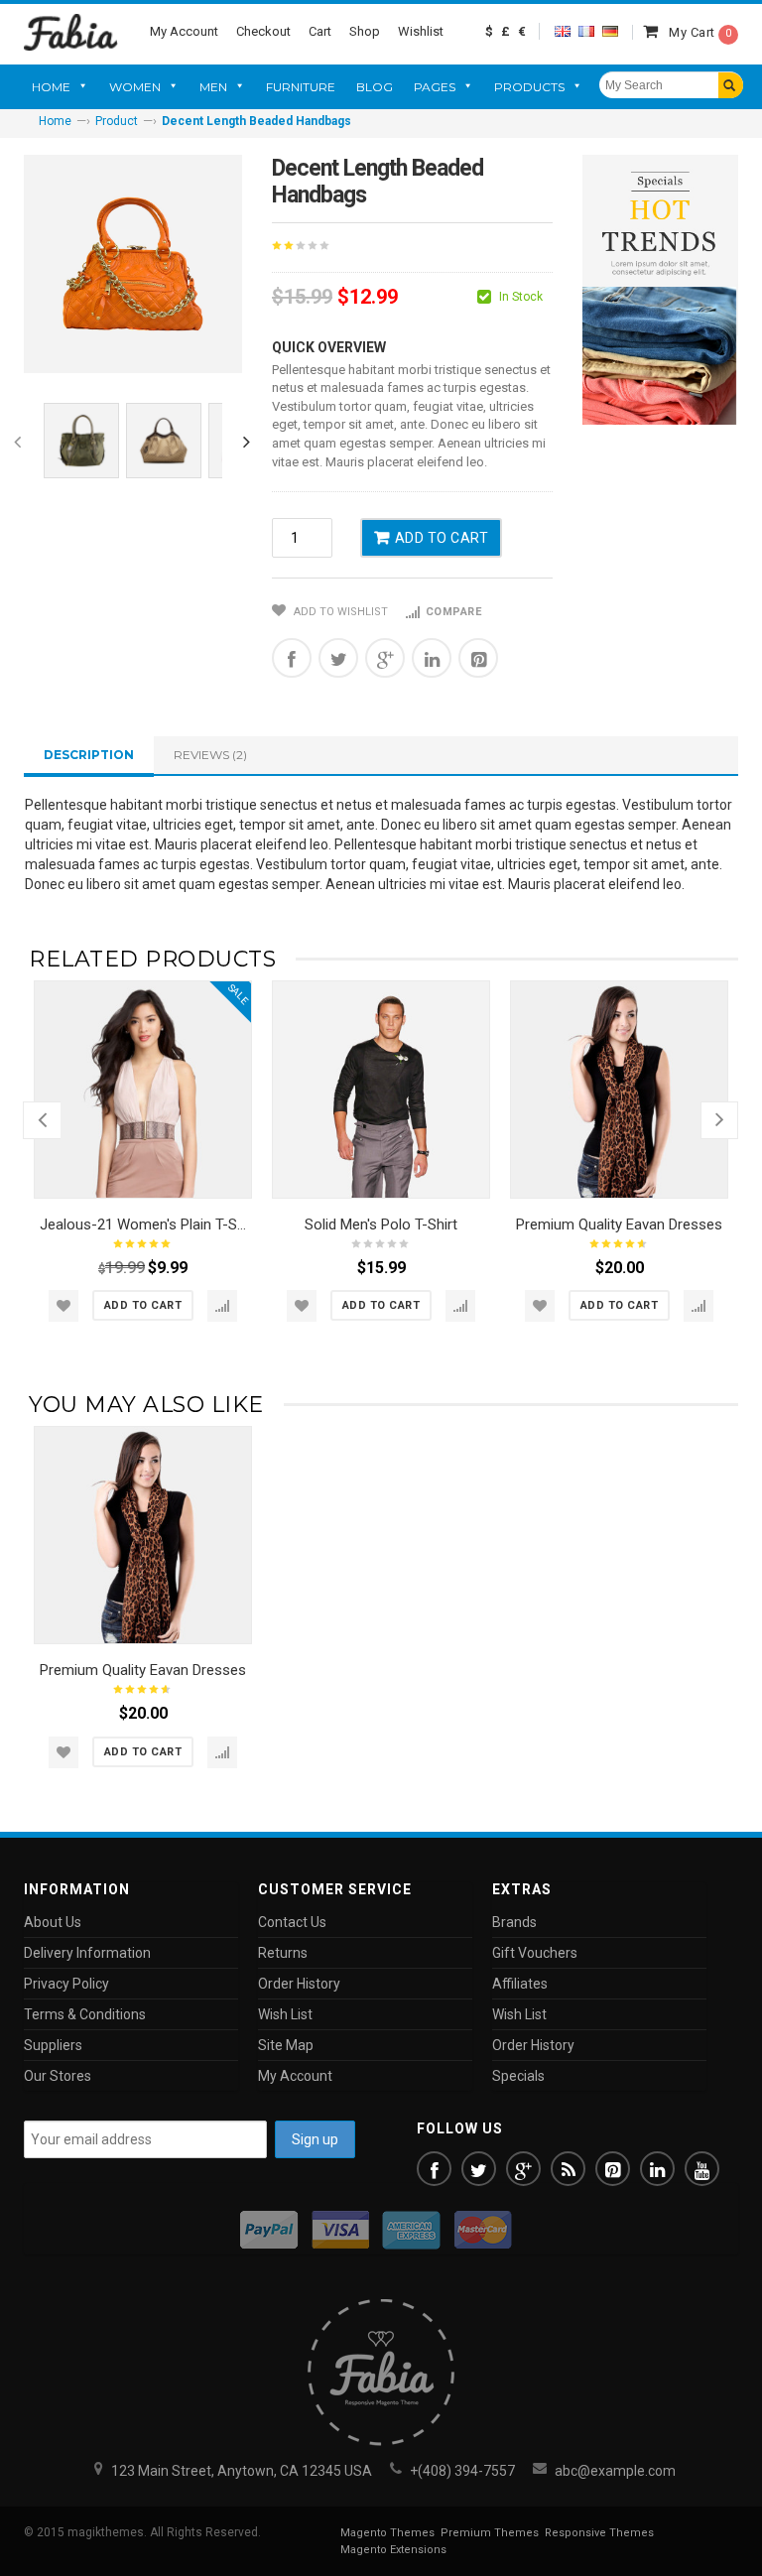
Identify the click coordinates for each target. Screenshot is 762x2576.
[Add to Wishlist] (63, 1306)
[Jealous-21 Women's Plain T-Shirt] (143, 1090)
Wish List (285, 2014)
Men (213, 87)
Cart (320, 31)
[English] (563, 31)
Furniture (301, 87)
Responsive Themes (599, 2533)
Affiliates (520, 1984)
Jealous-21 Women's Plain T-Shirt (149, 1224)
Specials (518, 2076)
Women (135, 87)
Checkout (263, 31)
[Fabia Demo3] (71, 31)
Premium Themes (490, 2533)
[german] (610, 31)
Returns (283, 1953)
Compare (453, 612)
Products (529, 87)
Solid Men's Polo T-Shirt (381, 1224)
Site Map (286, 2045)
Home (51, 87)
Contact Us (292, 1922)
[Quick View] (231, 1178)
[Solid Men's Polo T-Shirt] (381, 1090)
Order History (299, 1984)
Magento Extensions (393, 2550)
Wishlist (421, 31)
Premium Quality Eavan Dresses (619, 1224)
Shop (365, 31)
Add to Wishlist (339, 612)
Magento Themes (387, 2533)
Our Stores (58, 2076)
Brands (514, 1922)
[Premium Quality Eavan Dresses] (619, 1090)
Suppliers (53, 2045)
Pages (435, 87)
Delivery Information (87, 1953)
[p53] (164, 441)
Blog (375, 87)
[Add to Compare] (222, 1306)
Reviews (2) (210, 755)
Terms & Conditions (85, 2014)
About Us (53, 1922)
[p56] (81, 441)
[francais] (586, 31)
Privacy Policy (66, 1984)
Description (89, 755)
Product (117, 121)
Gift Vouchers (535, 1953)
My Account (184, 31)
